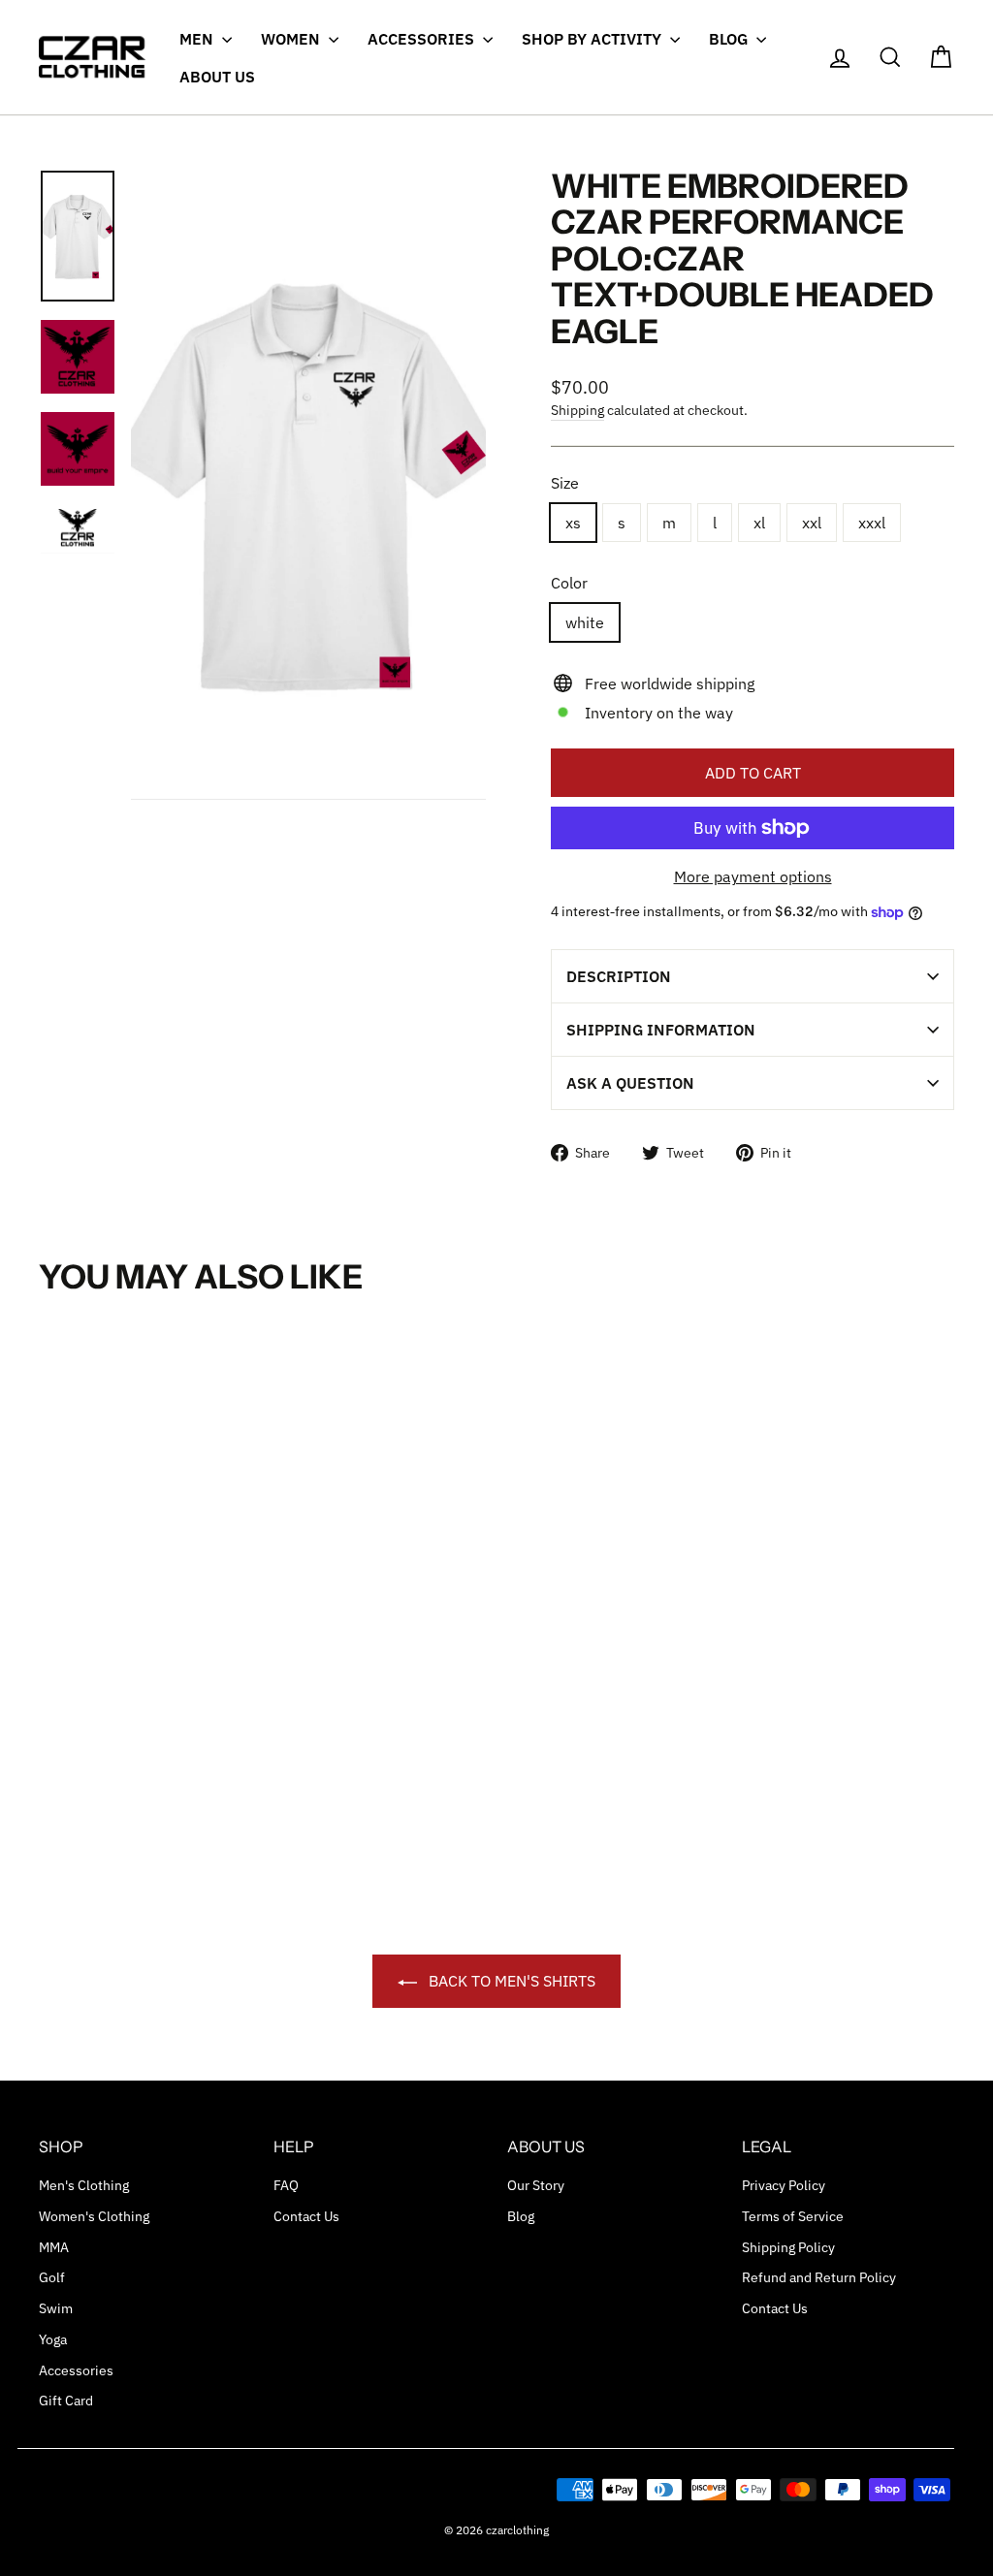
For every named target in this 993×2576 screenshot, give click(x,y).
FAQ (286, 2185)
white (585, 622)
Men (198, 39)
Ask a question (630, 1083)
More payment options (753, 876)
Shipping (577, 410)
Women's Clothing (94, 2216)
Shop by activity (593, 39)
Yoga (53, 2339)
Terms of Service (793, 2216)
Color (569, 583)
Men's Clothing (84, 2185)
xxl (812, 523)
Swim (56, 2308)
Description (619, 976)
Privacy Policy (784, 2185)
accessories (423, 39)
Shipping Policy (788, 2247)
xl (759, 523)
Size (565, 483)
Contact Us (306, 2216)
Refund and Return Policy (819, 2277)
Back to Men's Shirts (510, 1981)
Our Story (536, 2185)
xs (573, 523)
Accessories (76, 2370)
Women (292, 39)
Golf (52, 2277)
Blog (730, 39)
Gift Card (66, 2401)
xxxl (872, 523)
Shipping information (661, 1030)
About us (217, 77)
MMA (54, 2247)
